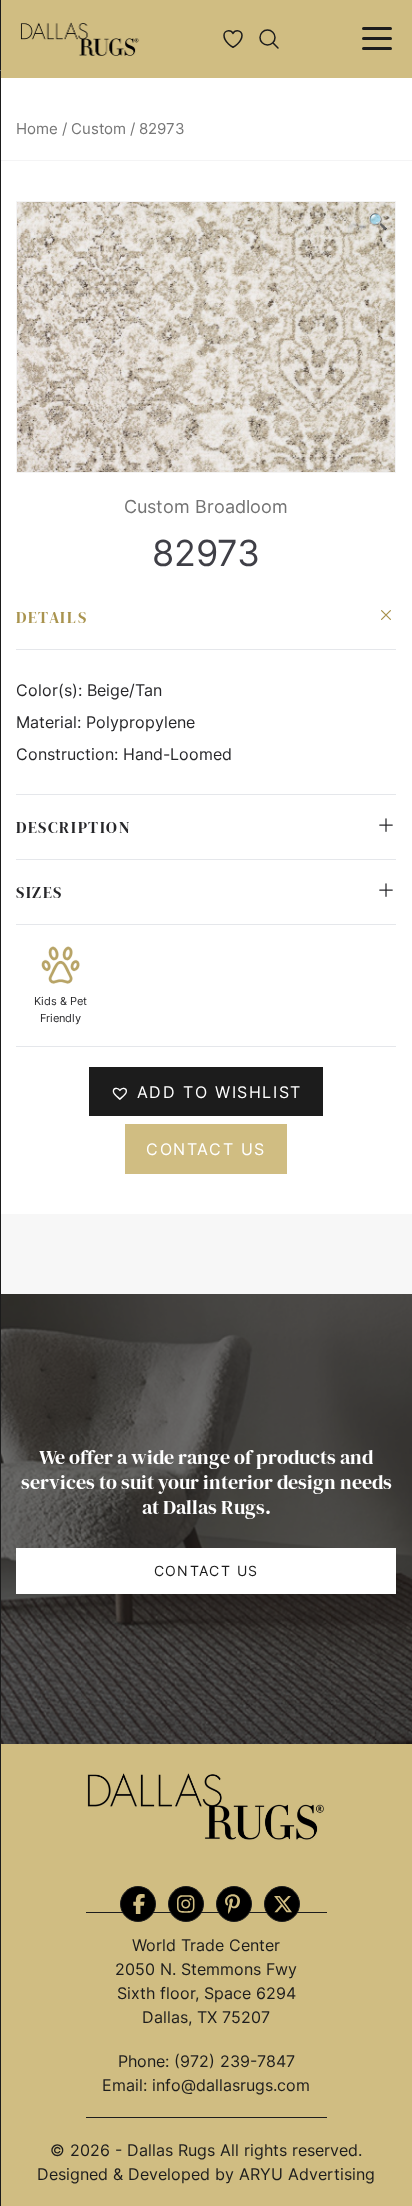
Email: (127, 2085)
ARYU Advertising (307, 2174)
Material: (51, 722)
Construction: (69, 754)
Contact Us (206, 1570)
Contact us (206, 1149)
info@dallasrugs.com (231, 2085)
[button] (378, 221)
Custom (98, 129)
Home (37, 129)
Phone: (146, 2061)
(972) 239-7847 (234, 2061)
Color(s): (51, 690)
